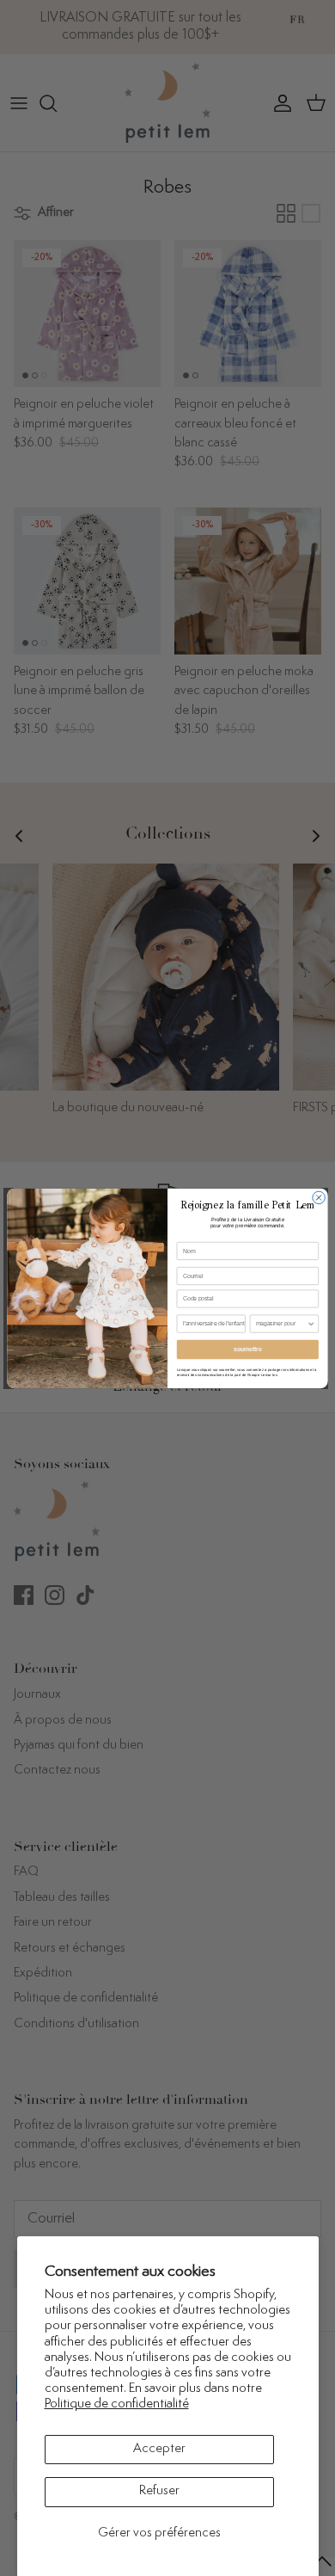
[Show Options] (311, 1324)
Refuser (159, 2491)
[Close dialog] (319, 1198)
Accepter (159, 2449)
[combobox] (281, 1324)
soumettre (247, 1349)
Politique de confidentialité (117, 2404)
